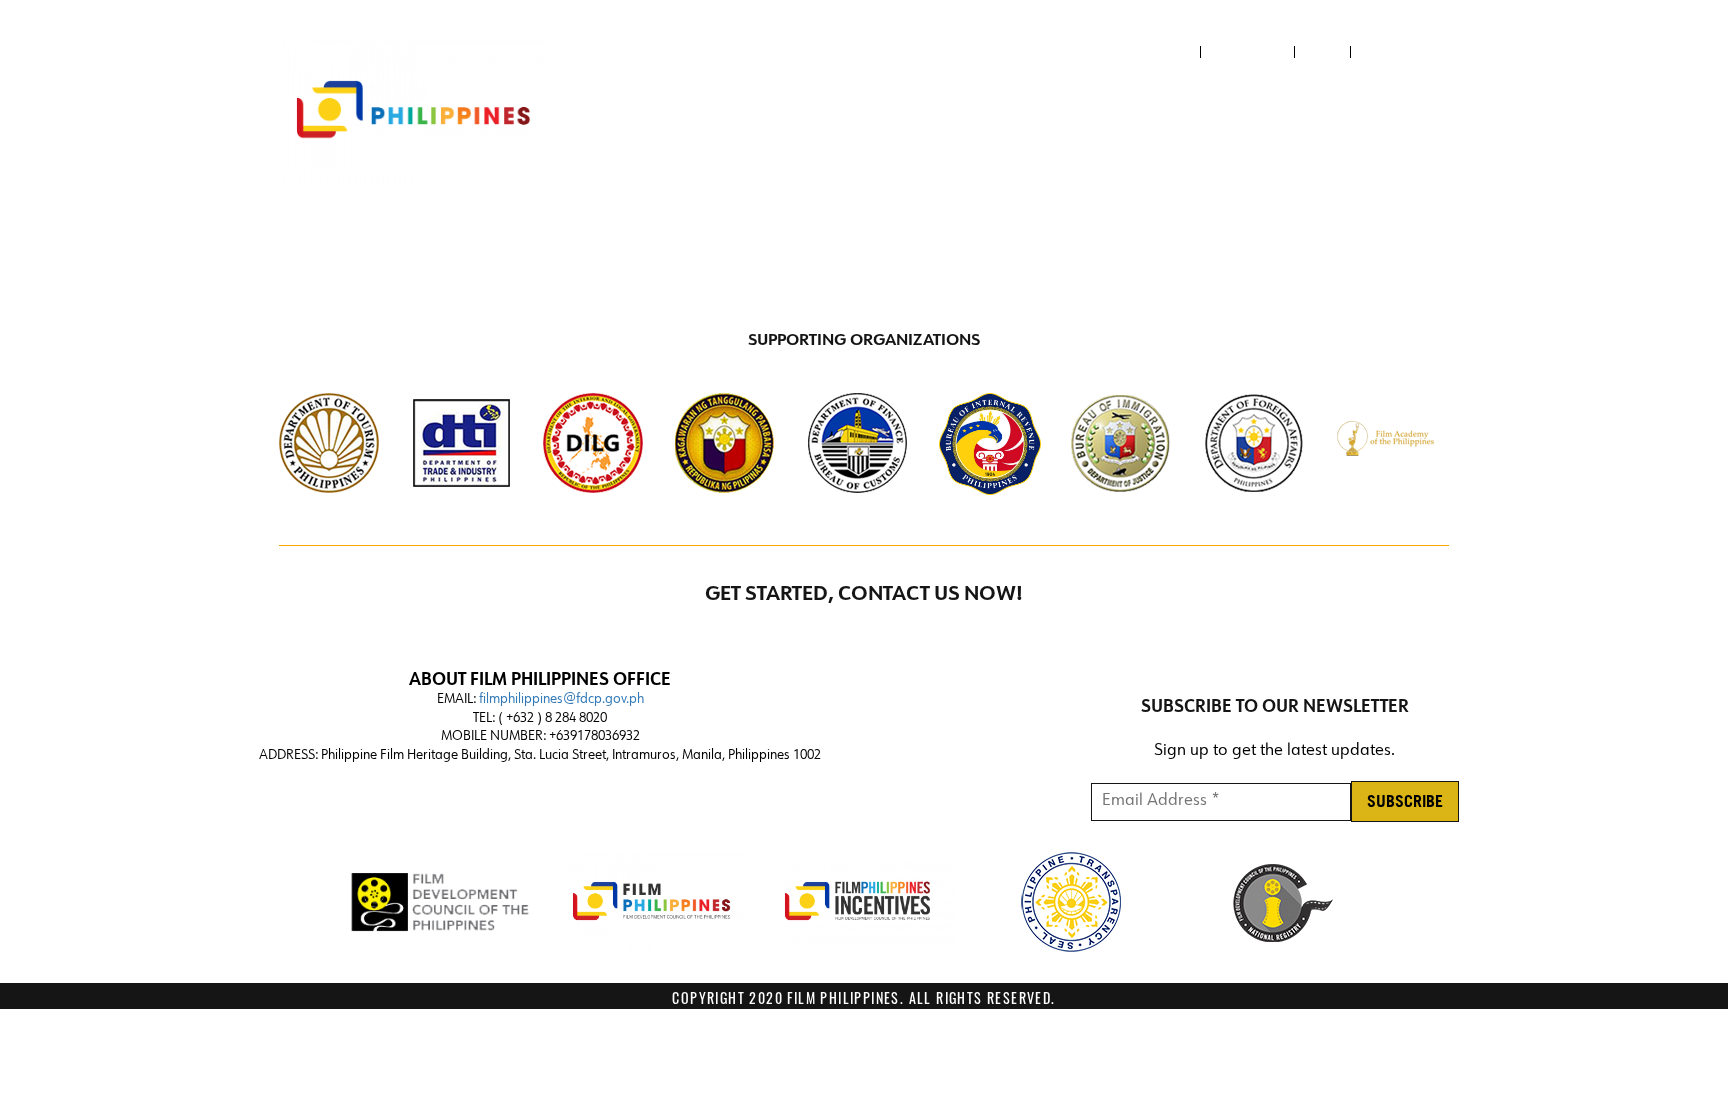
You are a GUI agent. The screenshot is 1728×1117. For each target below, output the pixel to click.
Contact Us (1247, 52)
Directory (1104, 112)
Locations (987, 112)
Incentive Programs (825, 112)
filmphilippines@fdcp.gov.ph (561, 699)
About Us (1160, 52)
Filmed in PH (1211, 112)
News (1322, 52)
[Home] (414, 111)
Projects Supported (1362, 112)
